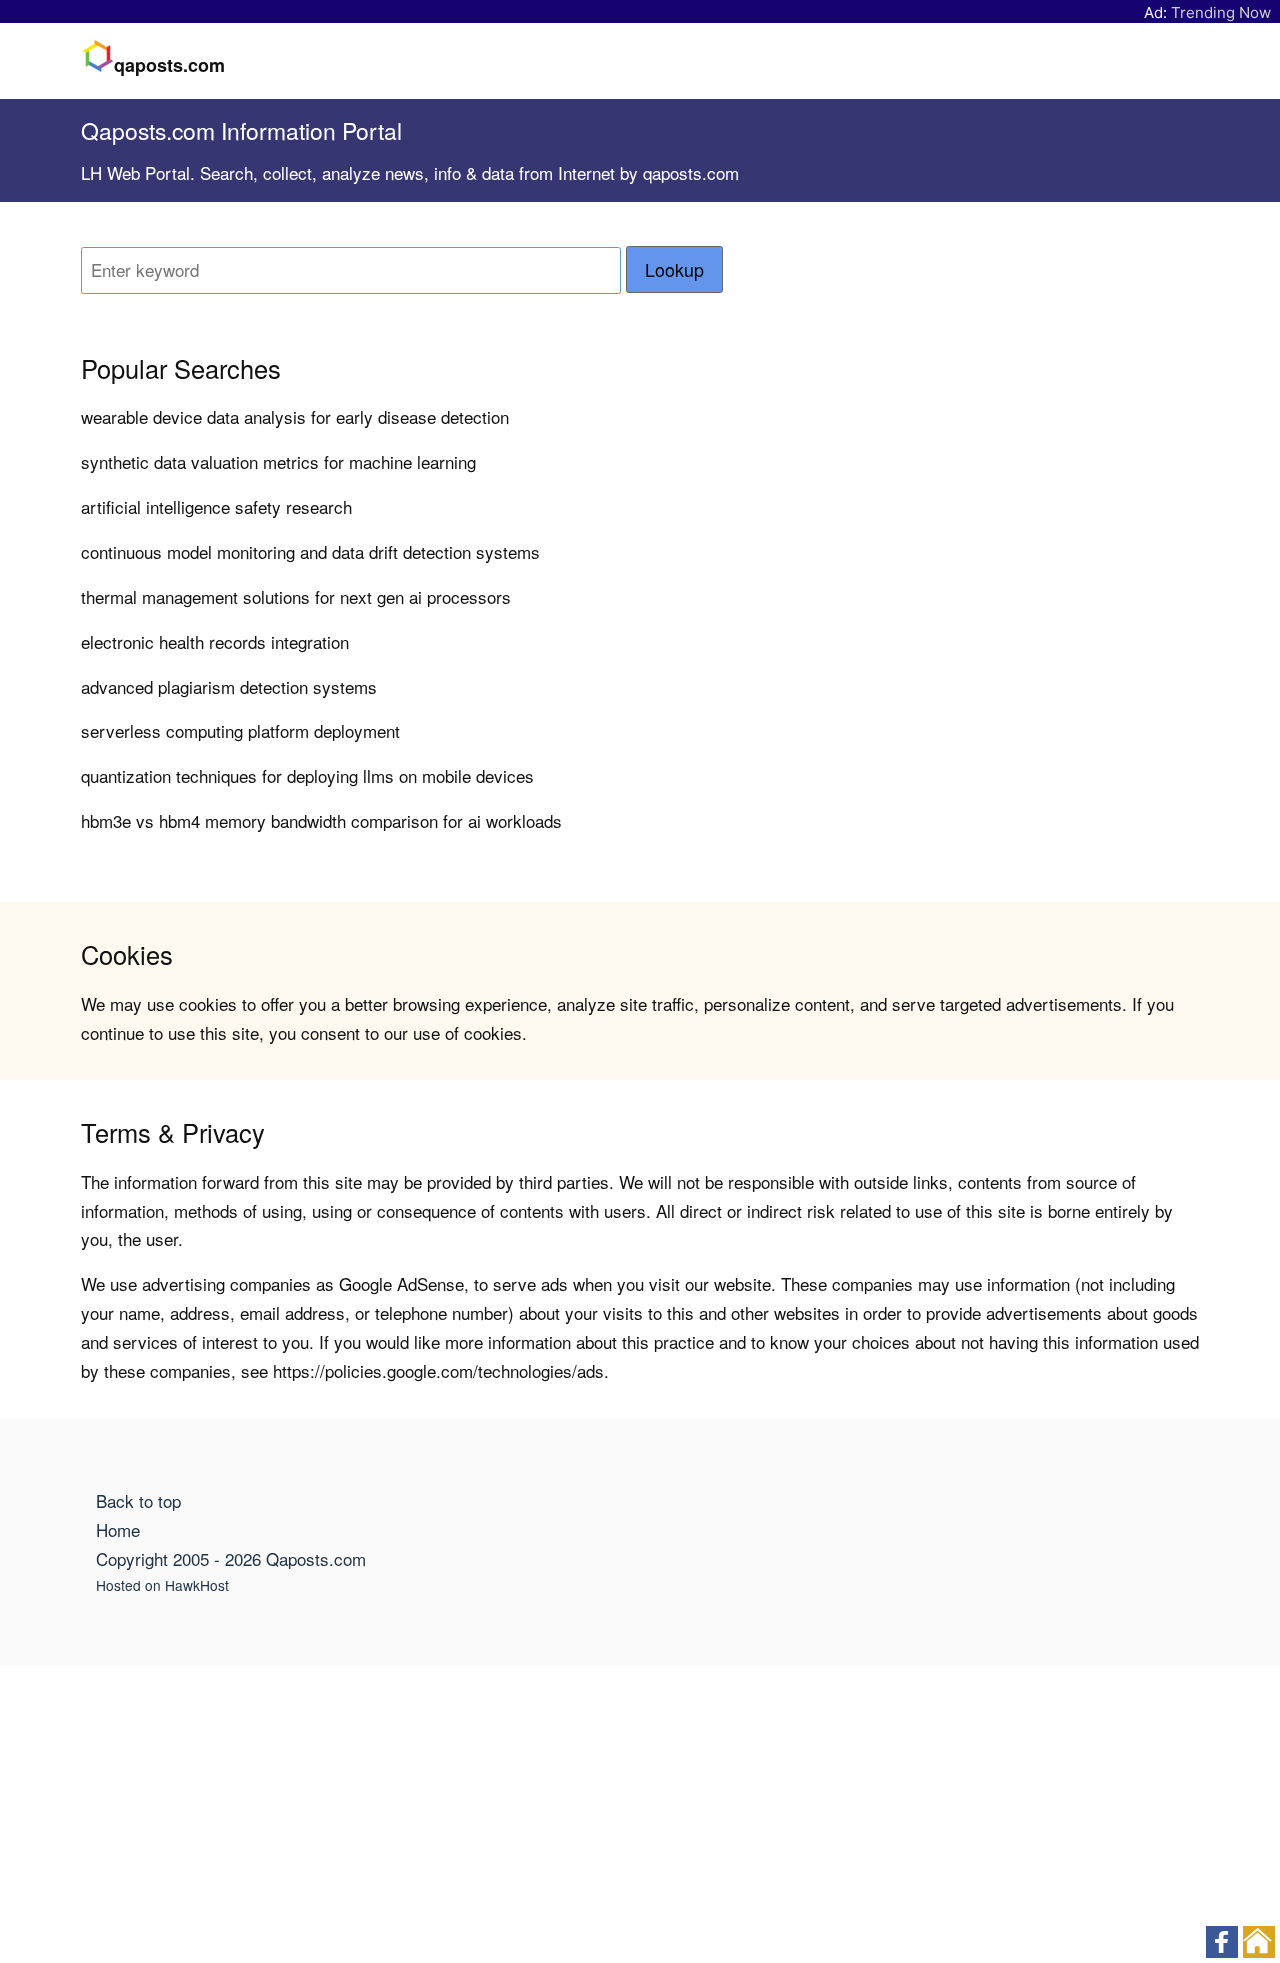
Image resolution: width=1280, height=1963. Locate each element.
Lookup (674, 269)
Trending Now (1221, 12)
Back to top (138, 1500)
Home (118, 1529)
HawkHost (197, 1585)
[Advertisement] (640, 1815)
